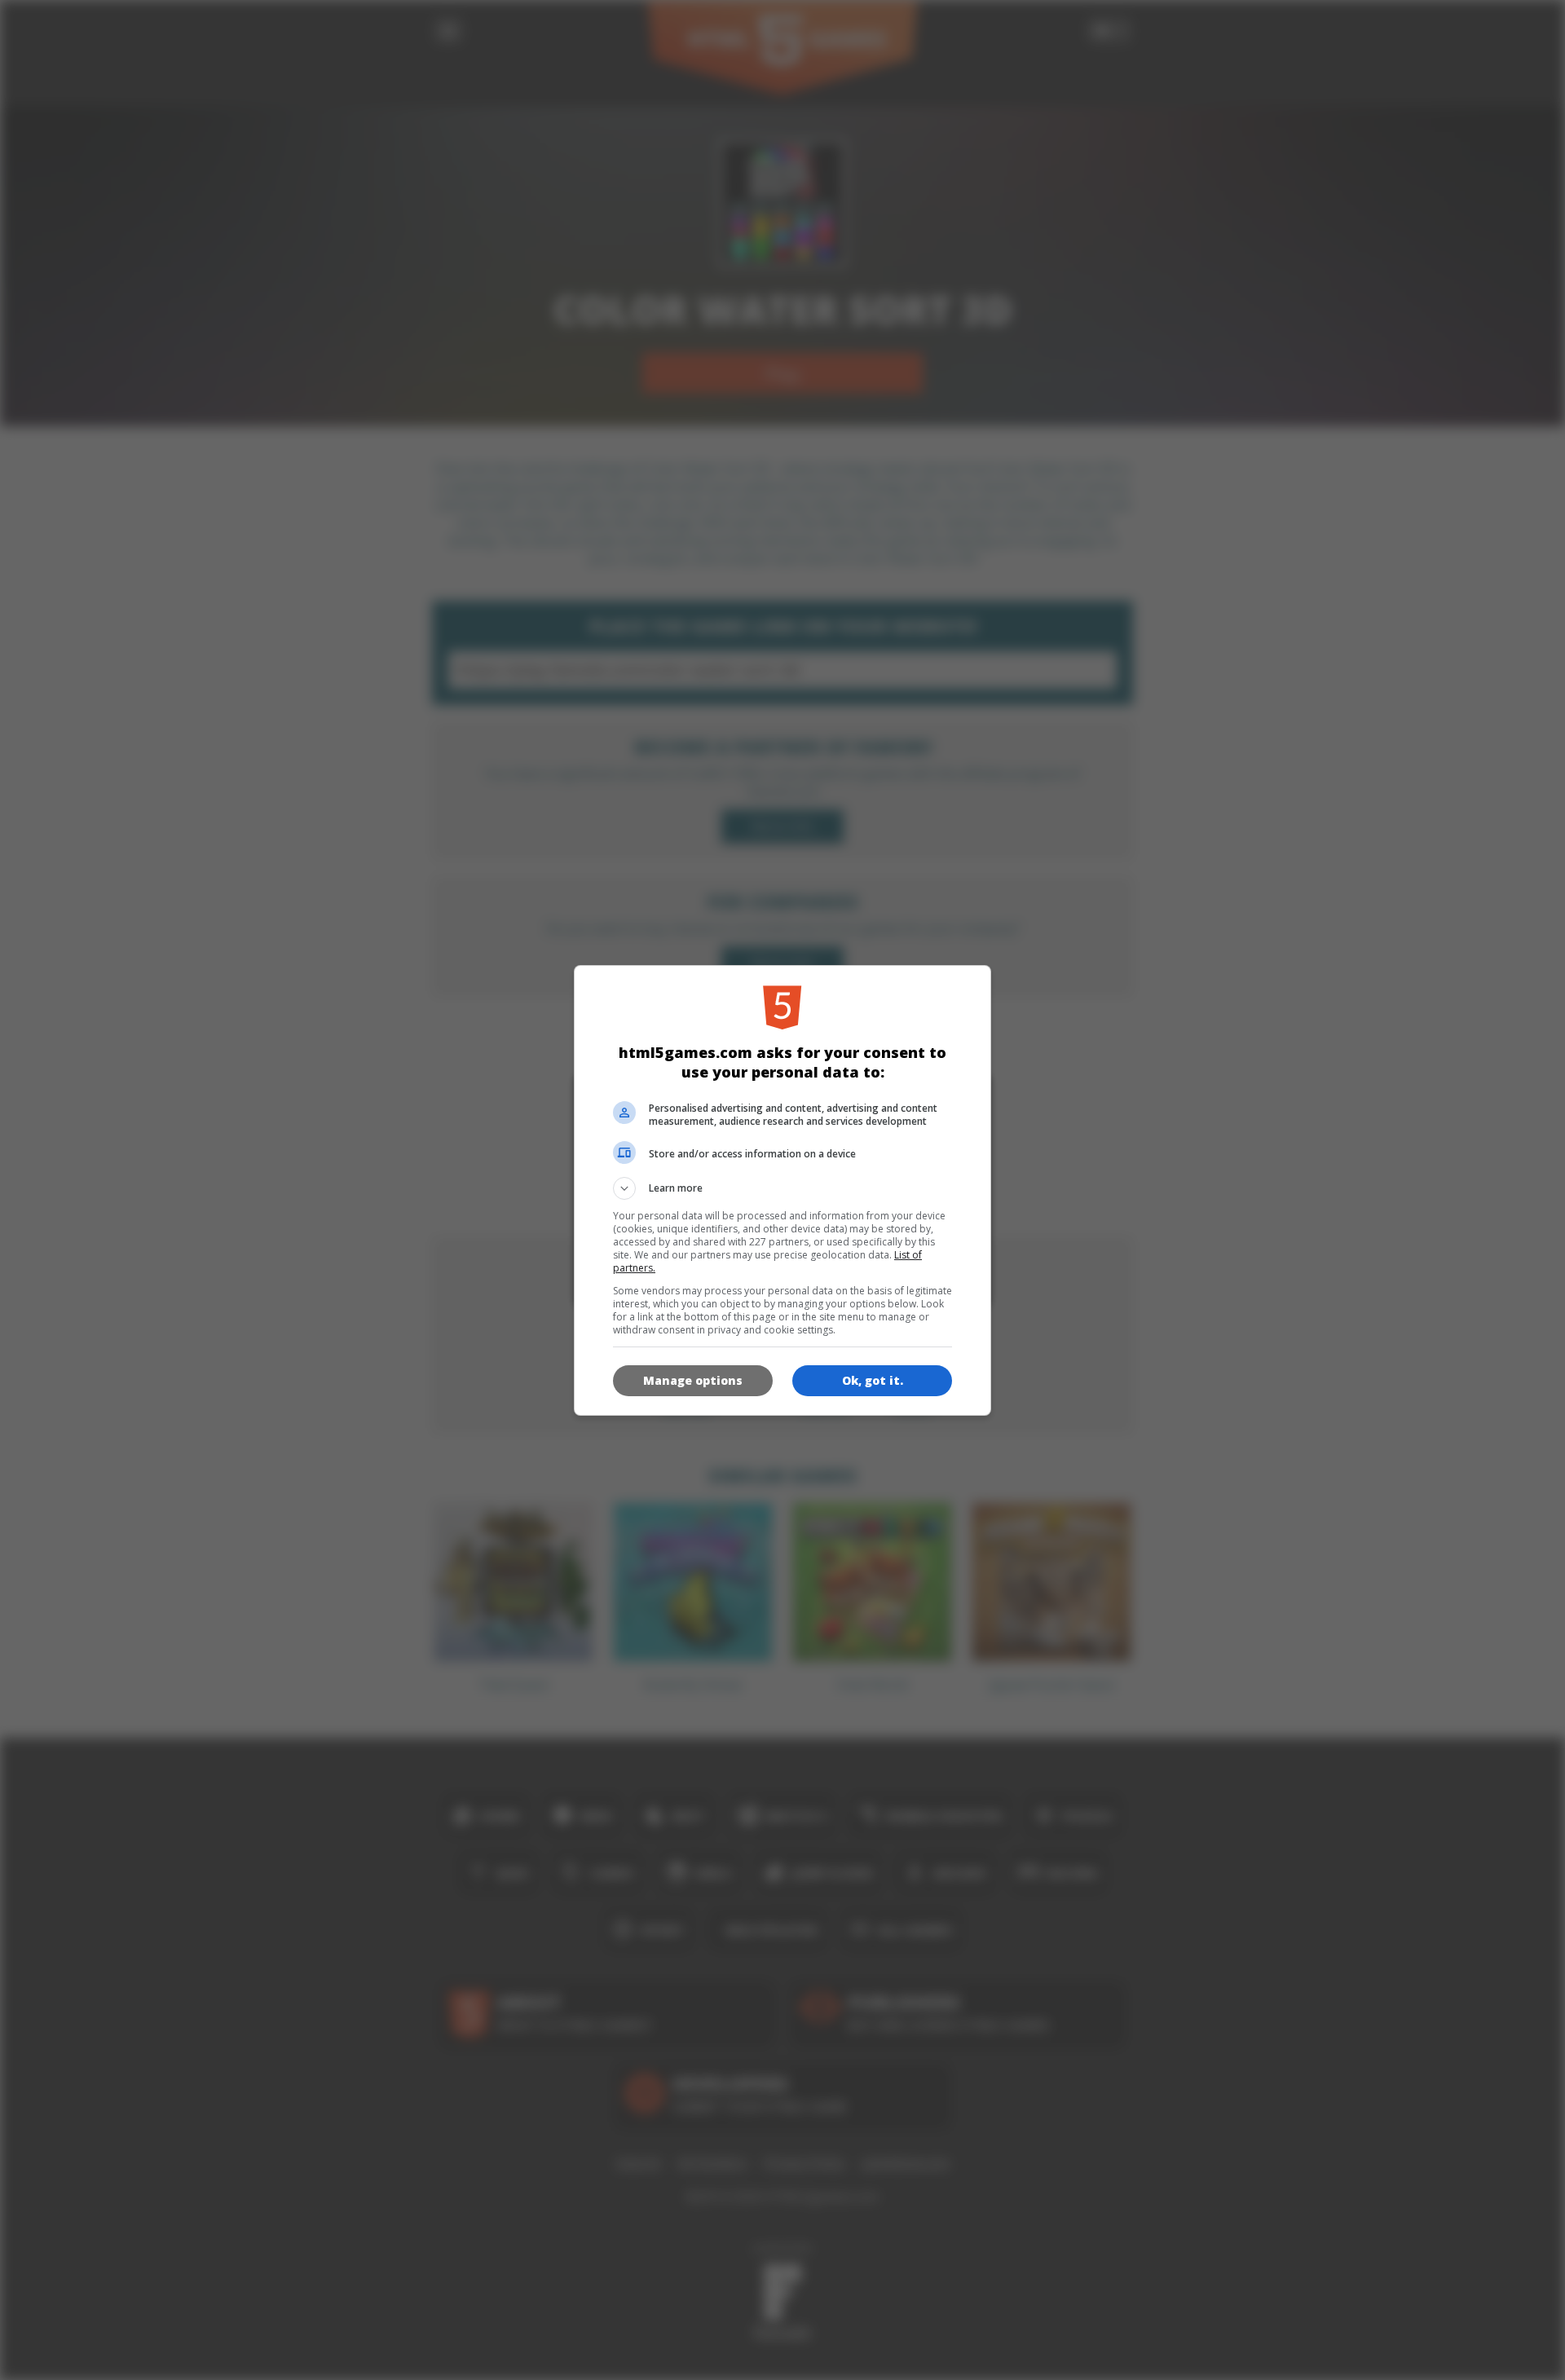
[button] (782, 1188)
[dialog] (782, 1190)
